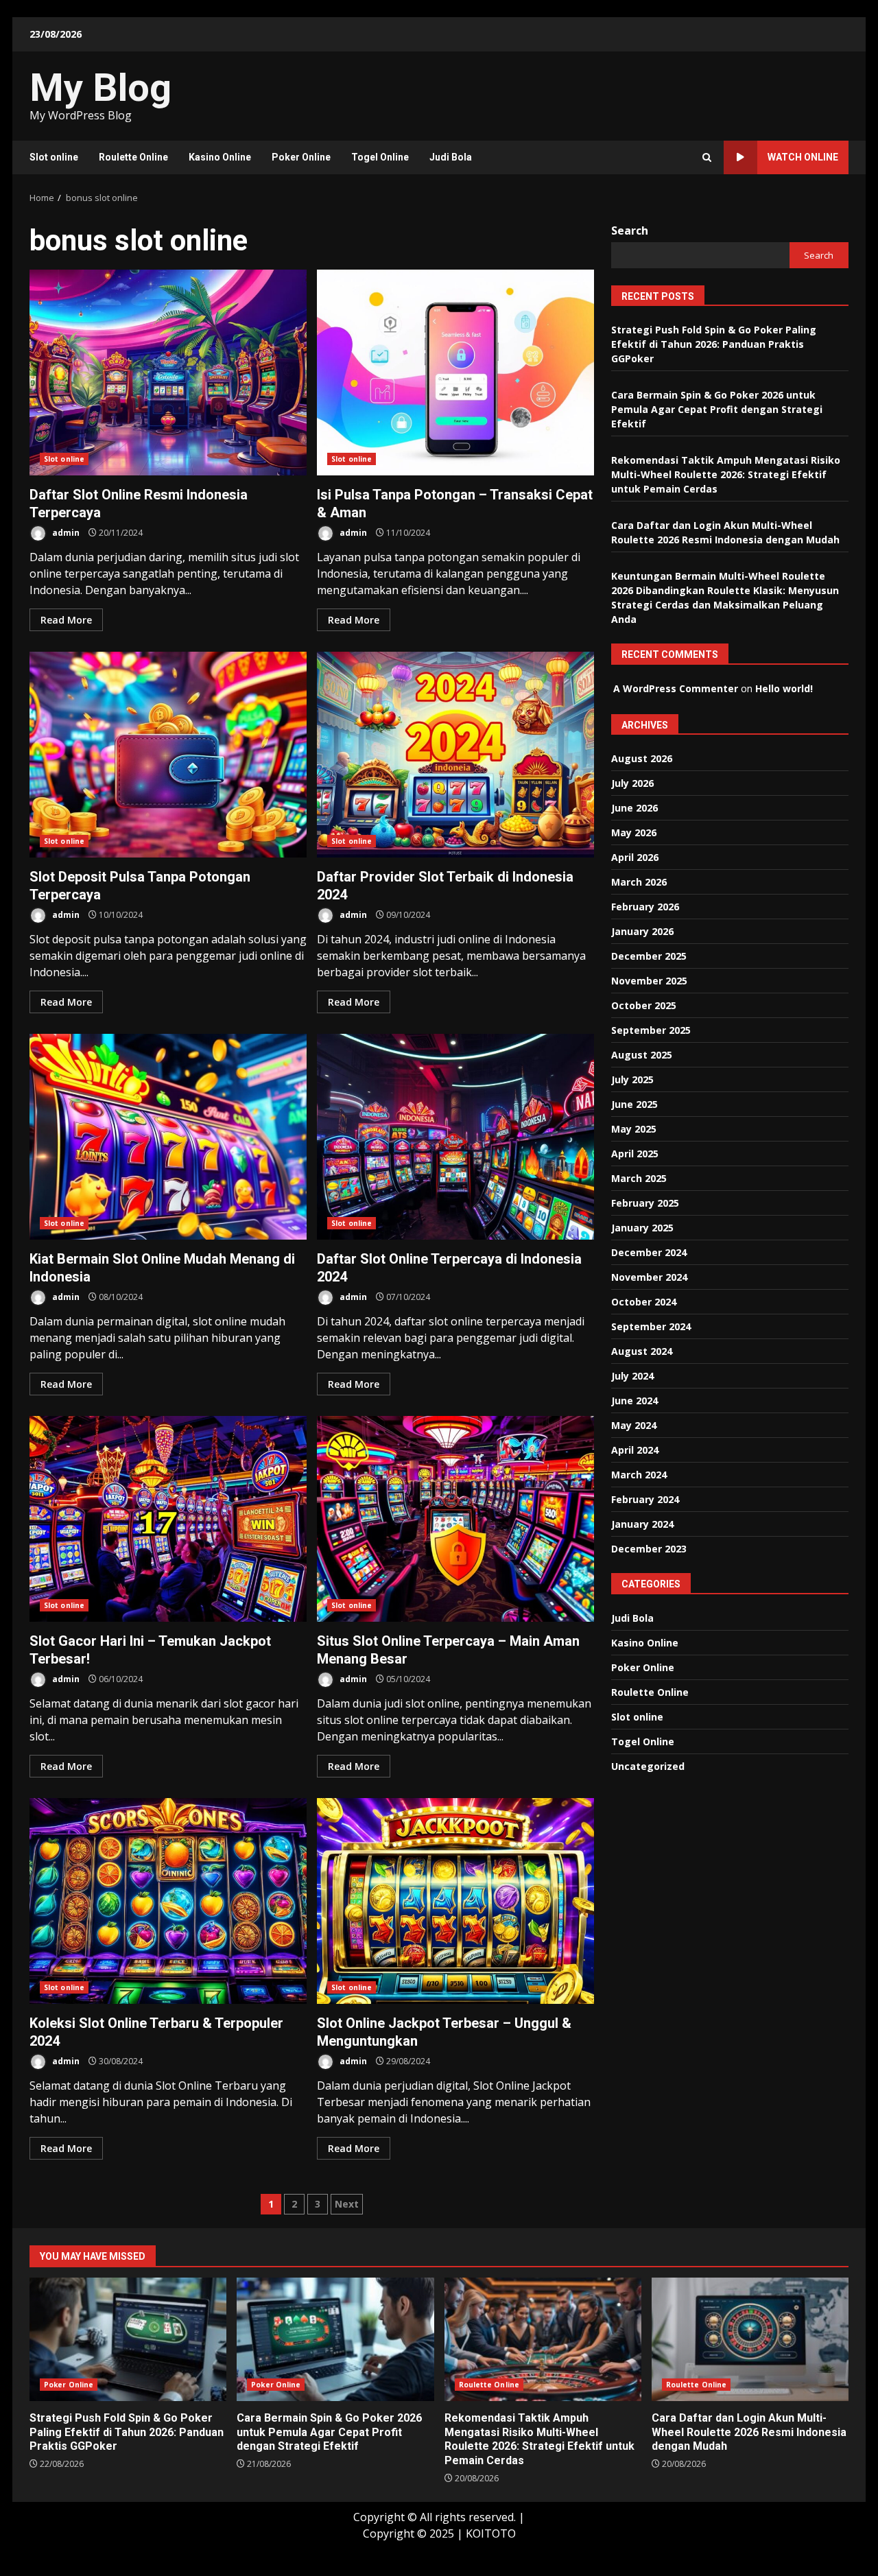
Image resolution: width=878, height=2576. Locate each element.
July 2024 (632, 1376)
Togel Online (380, 157)
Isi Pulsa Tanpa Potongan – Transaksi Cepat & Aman (455, 373)
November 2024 (649, 1277)
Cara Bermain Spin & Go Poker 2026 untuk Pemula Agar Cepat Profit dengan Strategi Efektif (717, 409)
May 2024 (634, 1425)
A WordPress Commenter (676, 688)
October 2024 (644, 1302)
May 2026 (634, 832)
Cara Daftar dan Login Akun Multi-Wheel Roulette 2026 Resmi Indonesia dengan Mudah (750, 2339)
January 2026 (642, 931)
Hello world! (784, 688)
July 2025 (632, 1079)
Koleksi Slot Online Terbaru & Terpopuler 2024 (168, 1901)
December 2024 (649, 1252)
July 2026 (632, 783)
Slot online (54, 157)
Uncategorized (648, 1766)
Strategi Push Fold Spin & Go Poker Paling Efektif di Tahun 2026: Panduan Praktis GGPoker (714, 344)
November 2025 (649, 981)
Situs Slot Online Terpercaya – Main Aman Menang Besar (455, 1519)
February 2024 (645, 1499)
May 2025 (634, 1129)
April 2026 (635, 857)
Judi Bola (451, 157)
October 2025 (644, 1005)
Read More (66, 620)
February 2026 (645, 907)
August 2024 (642, 1351)
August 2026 (642, 758)
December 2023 (649, 1549)
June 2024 (634, 1401)
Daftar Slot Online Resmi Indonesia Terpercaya (168, 373)
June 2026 (634, 808)
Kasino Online (220, 157)
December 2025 (649, 956)
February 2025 (645, 1203)
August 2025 (642, 1055)
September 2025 (651, 1030)
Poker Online (301, 157)
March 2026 (639, 882)
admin (65, 533)
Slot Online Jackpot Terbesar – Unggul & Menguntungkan (455, 1901)
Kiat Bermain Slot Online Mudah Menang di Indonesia (168, 1137)
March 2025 (639, 1178)
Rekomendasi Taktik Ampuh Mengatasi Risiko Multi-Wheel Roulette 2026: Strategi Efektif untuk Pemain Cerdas (726, 474)
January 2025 (642, 1228)
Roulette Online (133, 157)
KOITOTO (491, 2533)
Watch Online (803, 157)
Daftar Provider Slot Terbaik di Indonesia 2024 (455, 755)
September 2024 (651, 1326)
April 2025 (635, 1154)
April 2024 (635, 1450)
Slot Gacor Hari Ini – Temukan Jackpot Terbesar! (168, 1519)
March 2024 (639, 1475)
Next (347, 2204)
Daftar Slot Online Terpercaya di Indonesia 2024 (455, 1137)
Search (630, 231)
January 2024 (642, 1524)
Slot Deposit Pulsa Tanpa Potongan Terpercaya (168, 755)
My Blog (100, 88)
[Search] (707, 157)
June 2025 (634, 1104)
